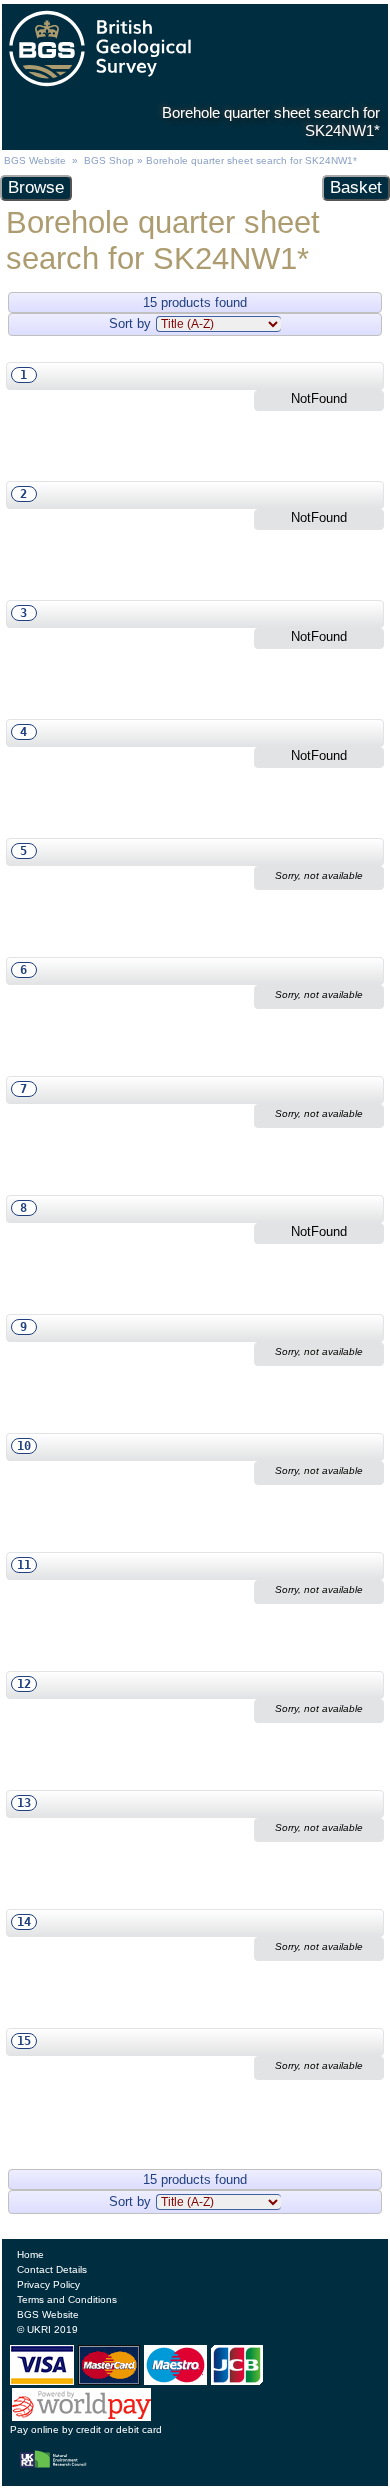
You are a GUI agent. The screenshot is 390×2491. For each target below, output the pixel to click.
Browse (36, 187)
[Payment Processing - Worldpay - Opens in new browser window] (82, 2417)
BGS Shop (109, 160)
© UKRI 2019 (47, 2329)
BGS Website (35, 160)
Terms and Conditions (67, 2299)
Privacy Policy (48, 2284)
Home (30, 2254)
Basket (356, 187)
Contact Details (52, 2269)
